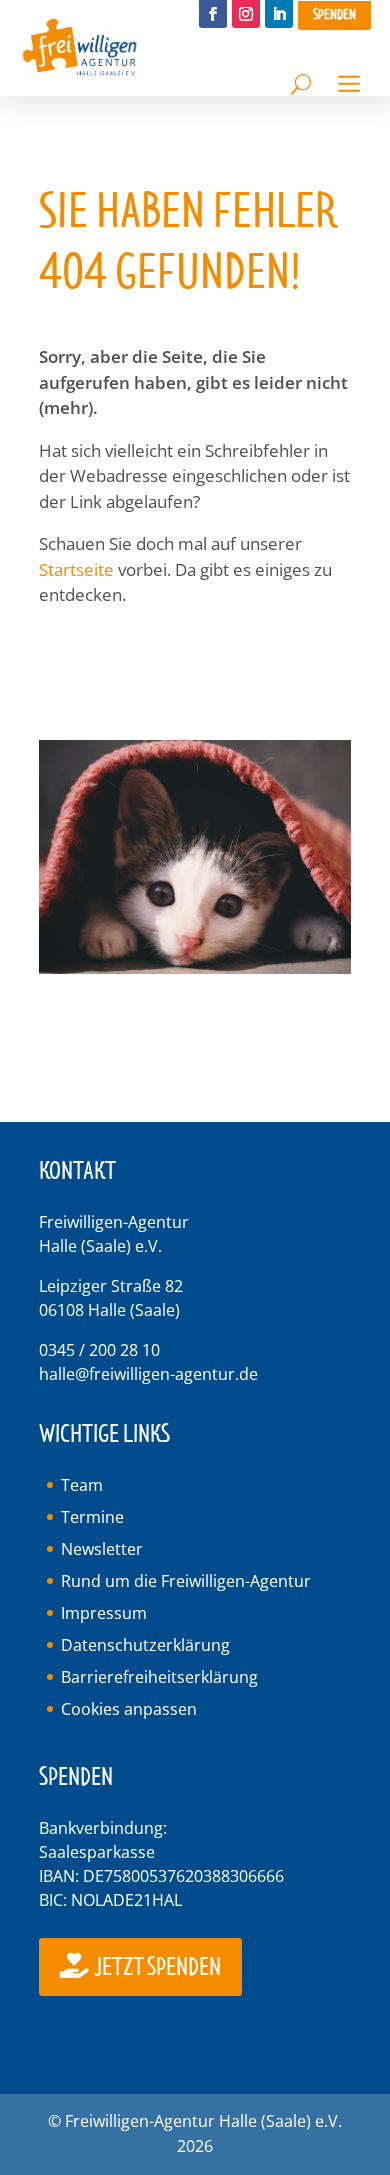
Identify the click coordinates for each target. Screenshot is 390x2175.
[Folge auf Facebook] (213, 14)
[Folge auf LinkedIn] (279, 14)
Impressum (104, 1613)
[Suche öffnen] (301, 79)
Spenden (334, 14)
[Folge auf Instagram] (246, 14)
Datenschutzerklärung (145, 1645)
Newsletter (102, 1549)
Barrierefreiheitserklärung (159, 1677)
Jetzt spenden (156, 1967)
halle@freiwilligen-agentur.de (148, 1374)
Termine (92, 1517)
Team (82, 1485)
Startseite (76, 569)
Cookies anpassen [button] (129, 1709)
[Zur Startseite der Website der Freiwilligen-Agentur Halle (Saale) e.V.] (80, 71)
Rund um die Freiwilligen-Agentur (186, 1581)
